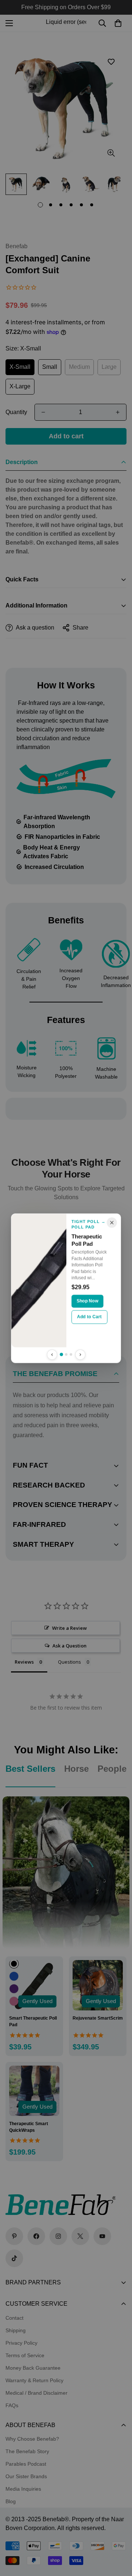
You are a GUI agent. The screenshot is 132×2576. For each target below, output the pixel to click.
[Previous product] (52, 1354)
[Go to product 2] (66, 1354)
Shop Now (87, 1301)
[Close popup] (112, 1222)
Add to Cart (89, 1316)
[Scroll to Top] (119, 2537)
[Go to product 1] (61, 1354)
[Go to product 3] (71, 1354)
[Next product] (80, 1354)
